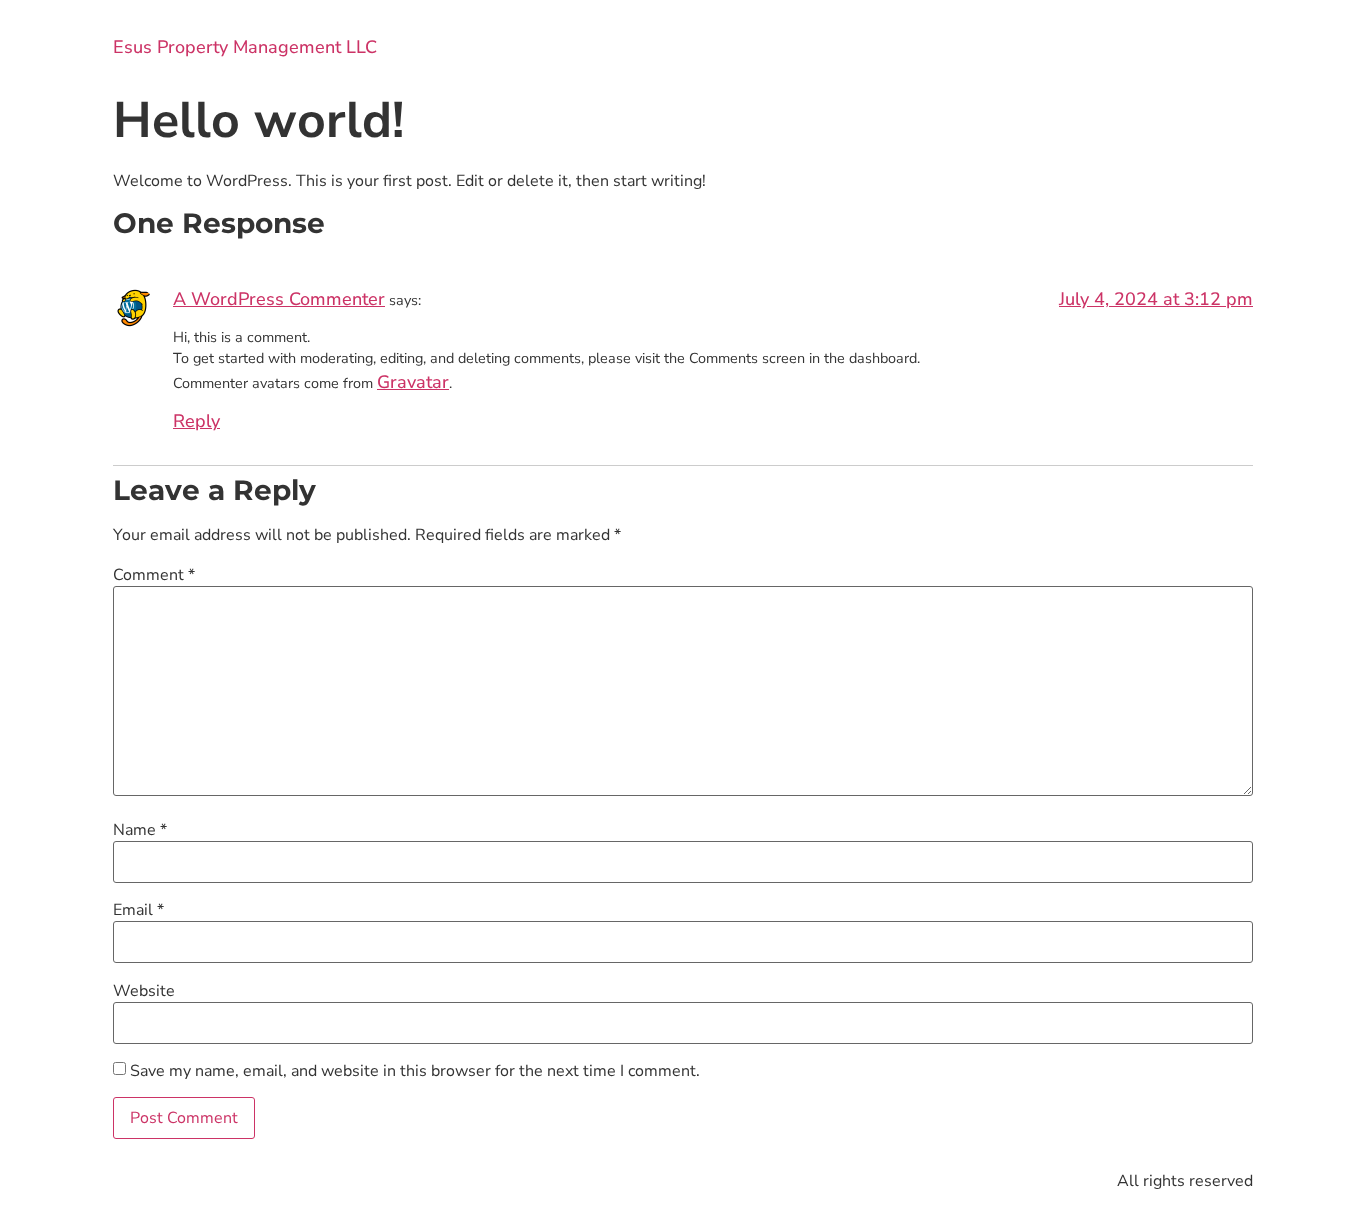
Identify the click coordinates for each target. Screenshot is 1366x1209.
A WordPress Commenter (279, 299)
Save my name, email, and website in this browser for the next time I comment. (415, 1071)
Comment (154, 575)
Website (144, 991)
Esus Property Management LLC (245, 47)
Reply (196, 421)
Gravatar (413, 382)
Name (140, 830)
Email (138, 910)
